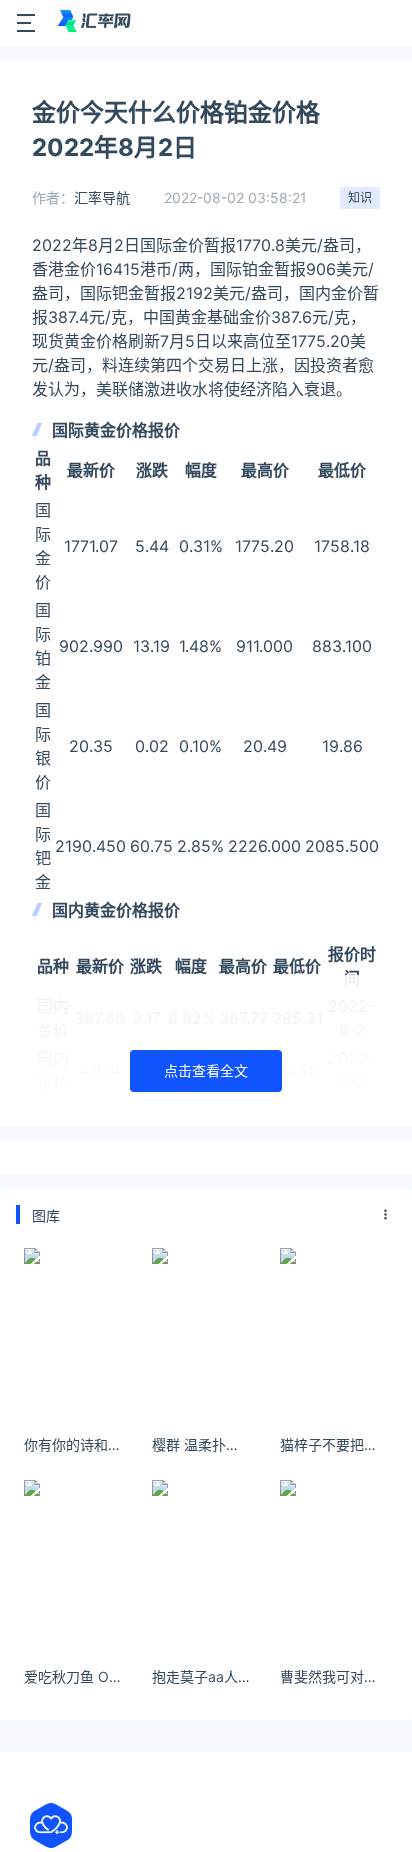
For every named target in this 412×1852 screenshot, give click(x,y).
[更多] (386, 1215)
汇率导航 (102, 197)
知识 (360, 197)
